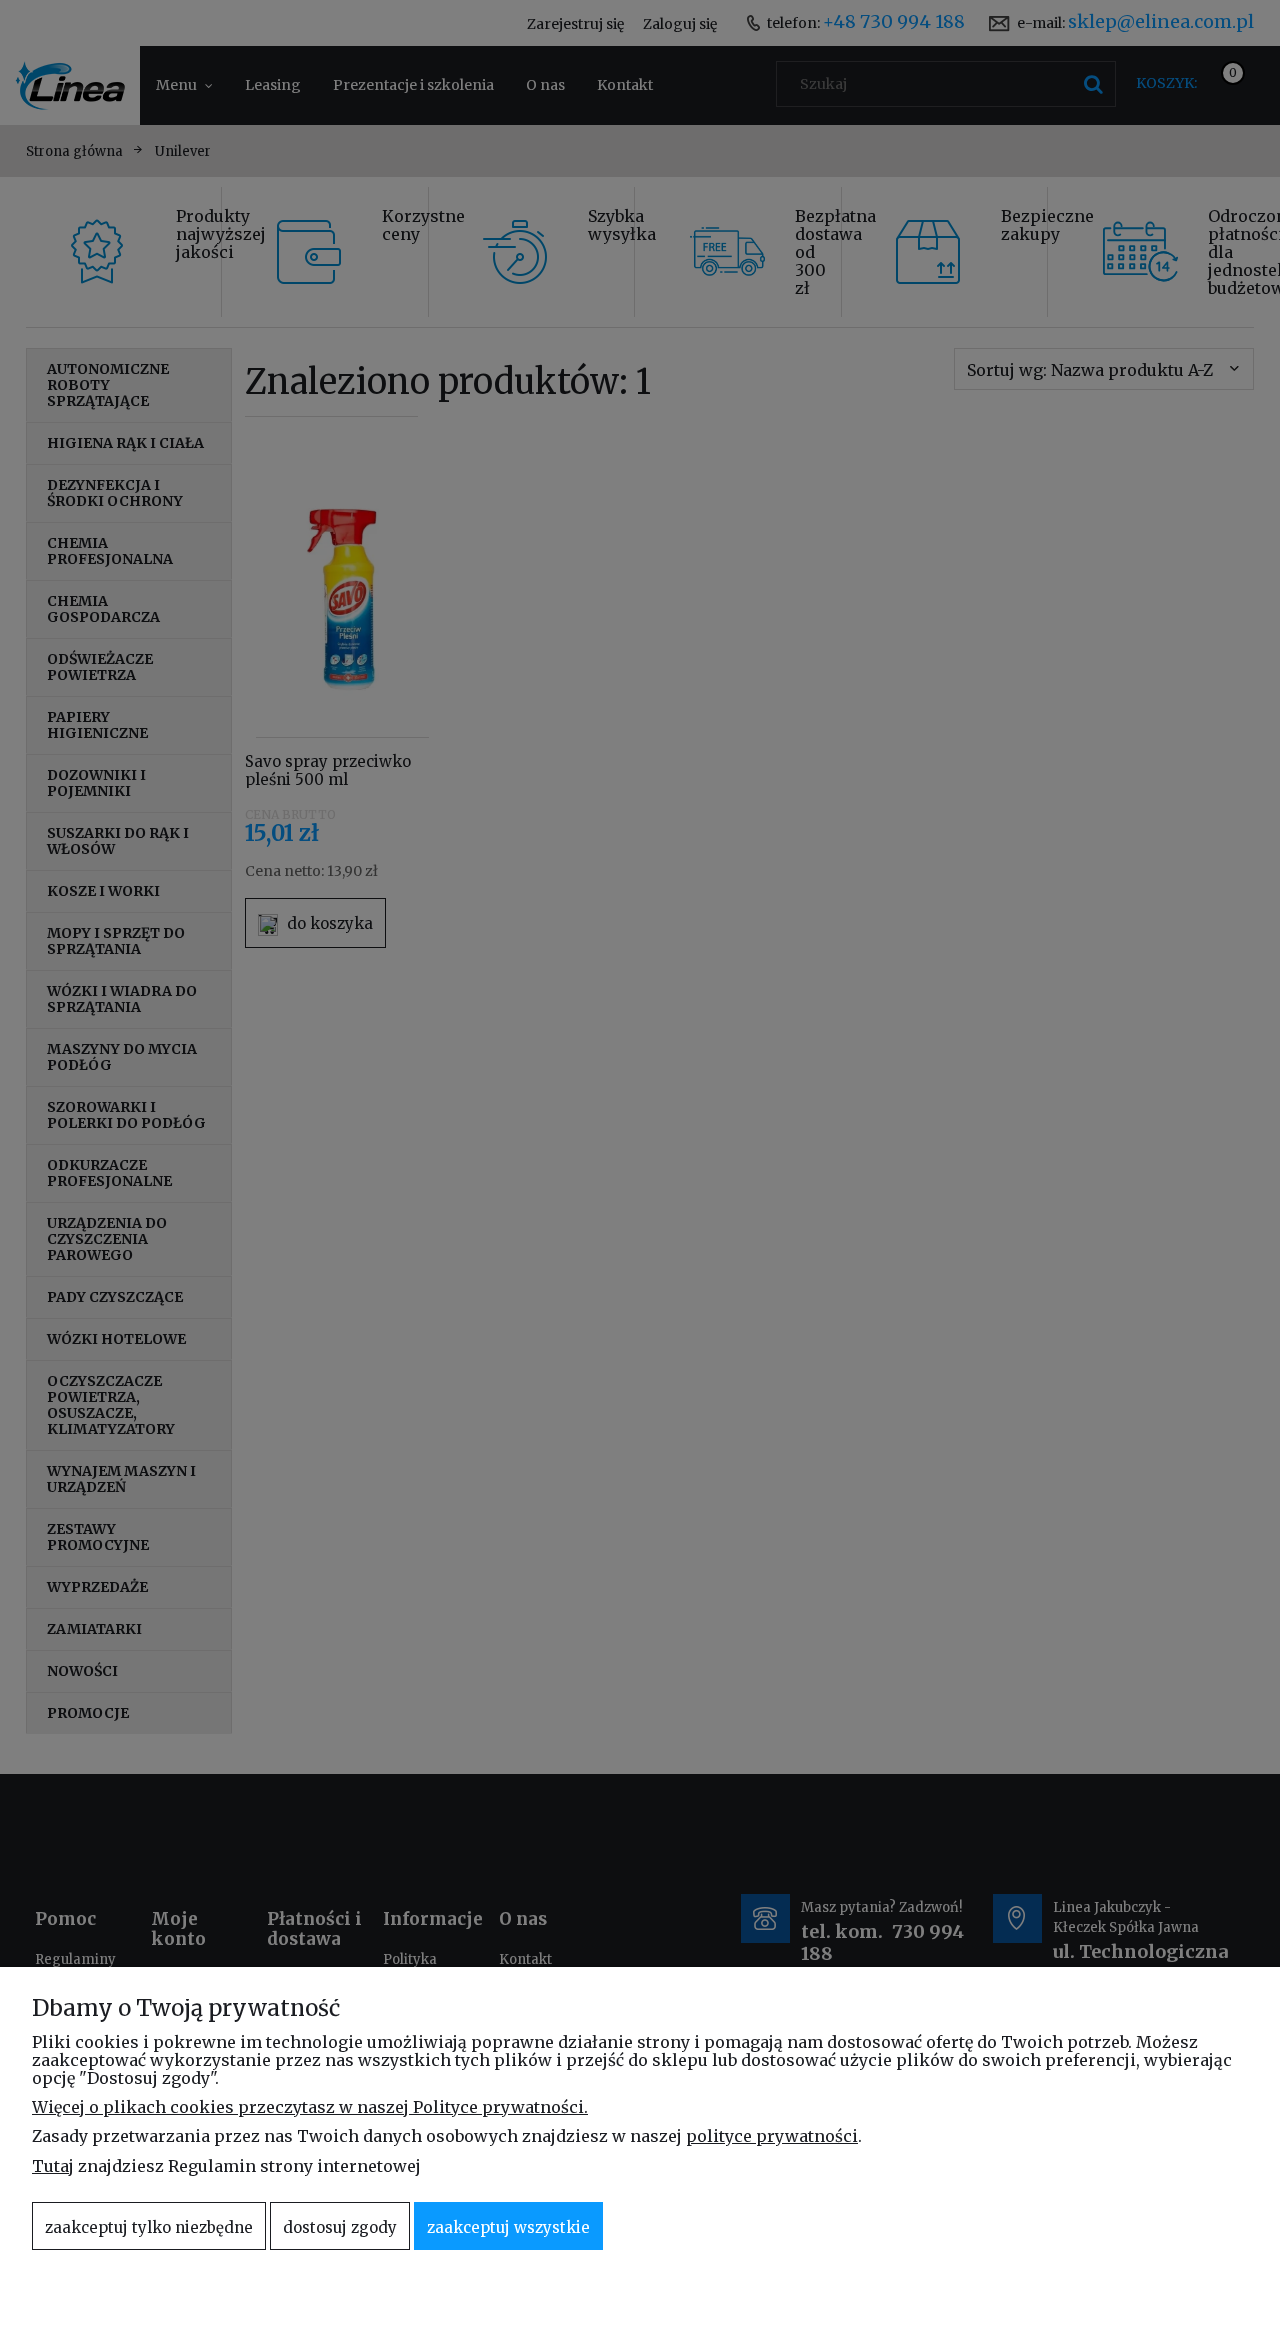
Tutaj (53, 2166)
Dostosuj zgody (340, 2227)
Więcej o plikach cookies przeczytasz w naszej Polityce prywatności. (310, 2107)
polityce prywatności (772, 2136)
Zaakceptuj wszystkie (508, 2227)
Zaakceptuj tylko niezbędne (149, 2227)
